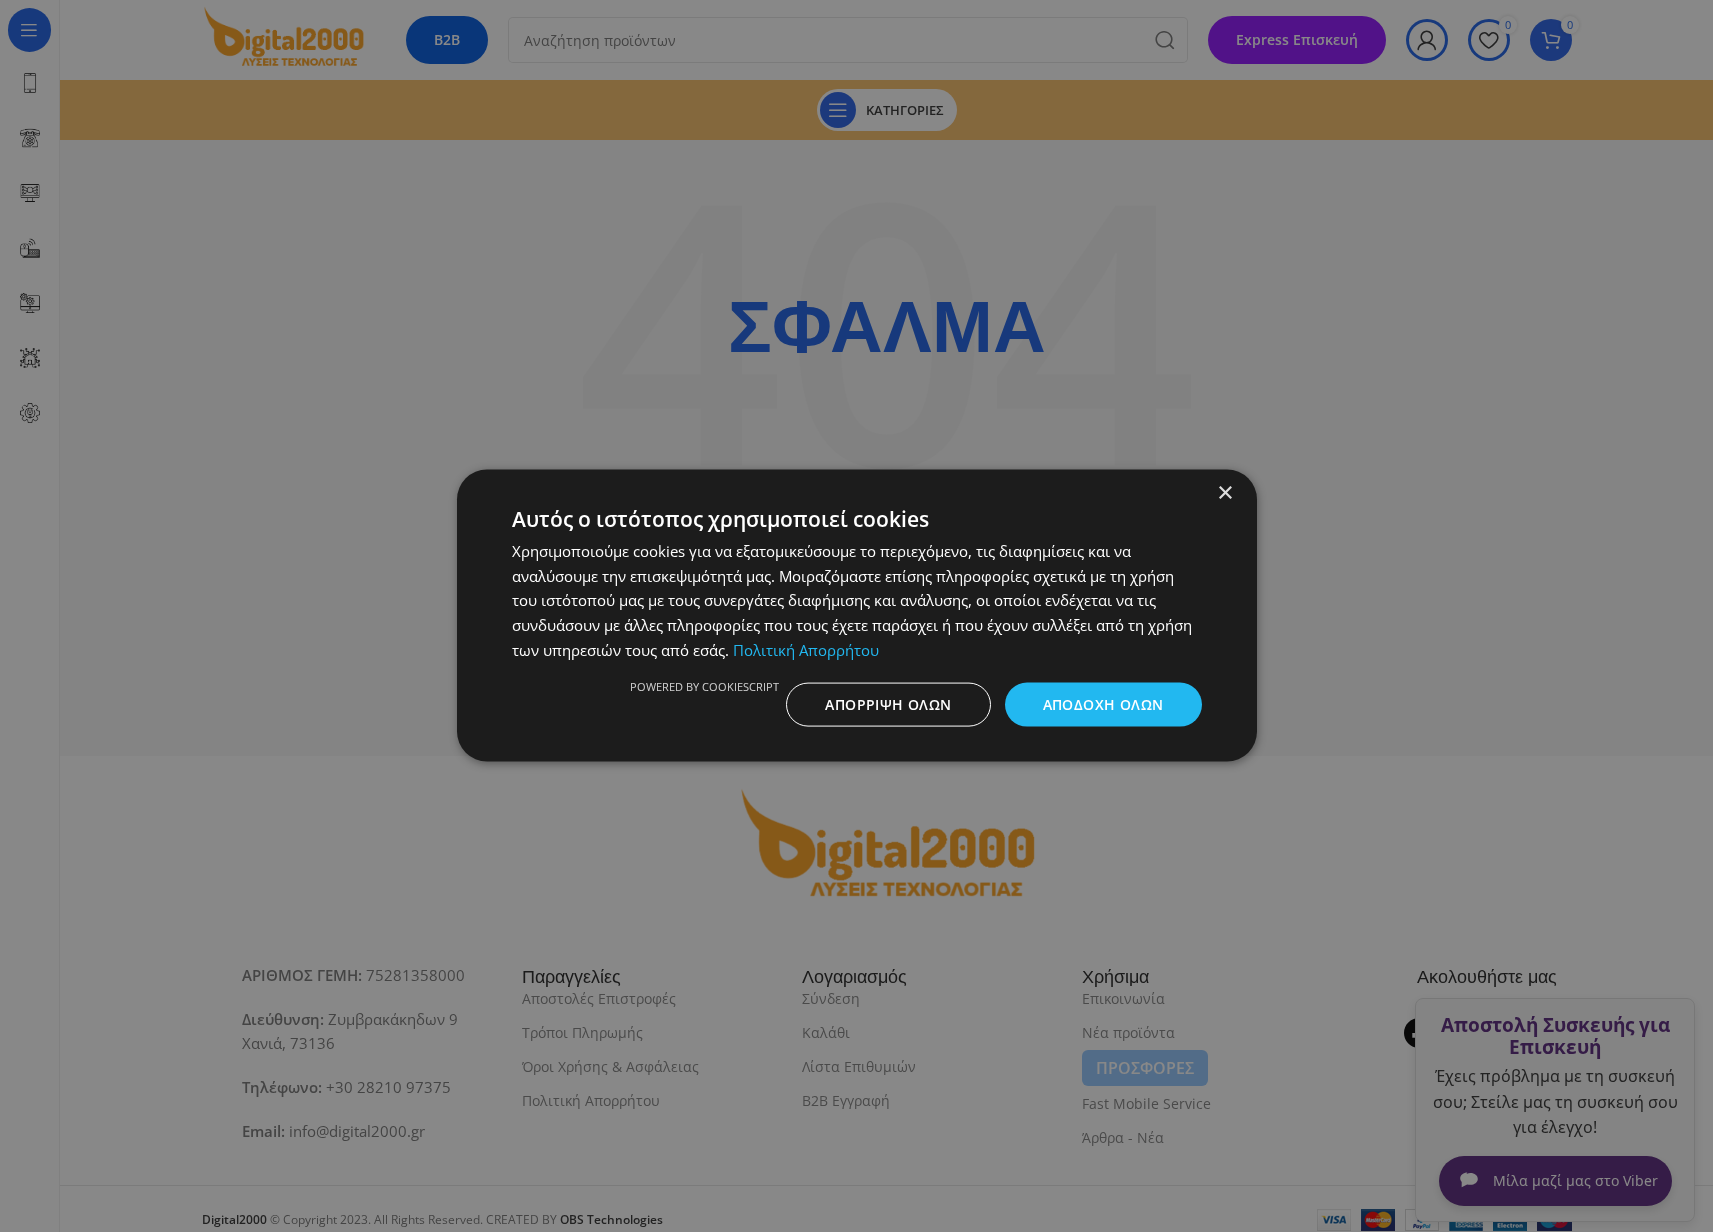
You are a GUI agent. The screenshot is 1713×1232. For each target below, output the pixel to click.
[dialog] (856, 616)
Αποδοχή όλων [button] (1103, 704)
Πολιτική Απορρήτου (806, 650)
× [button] (1224, 493)
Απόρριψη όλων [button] (888, 704)
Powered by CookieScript (704, 686)
